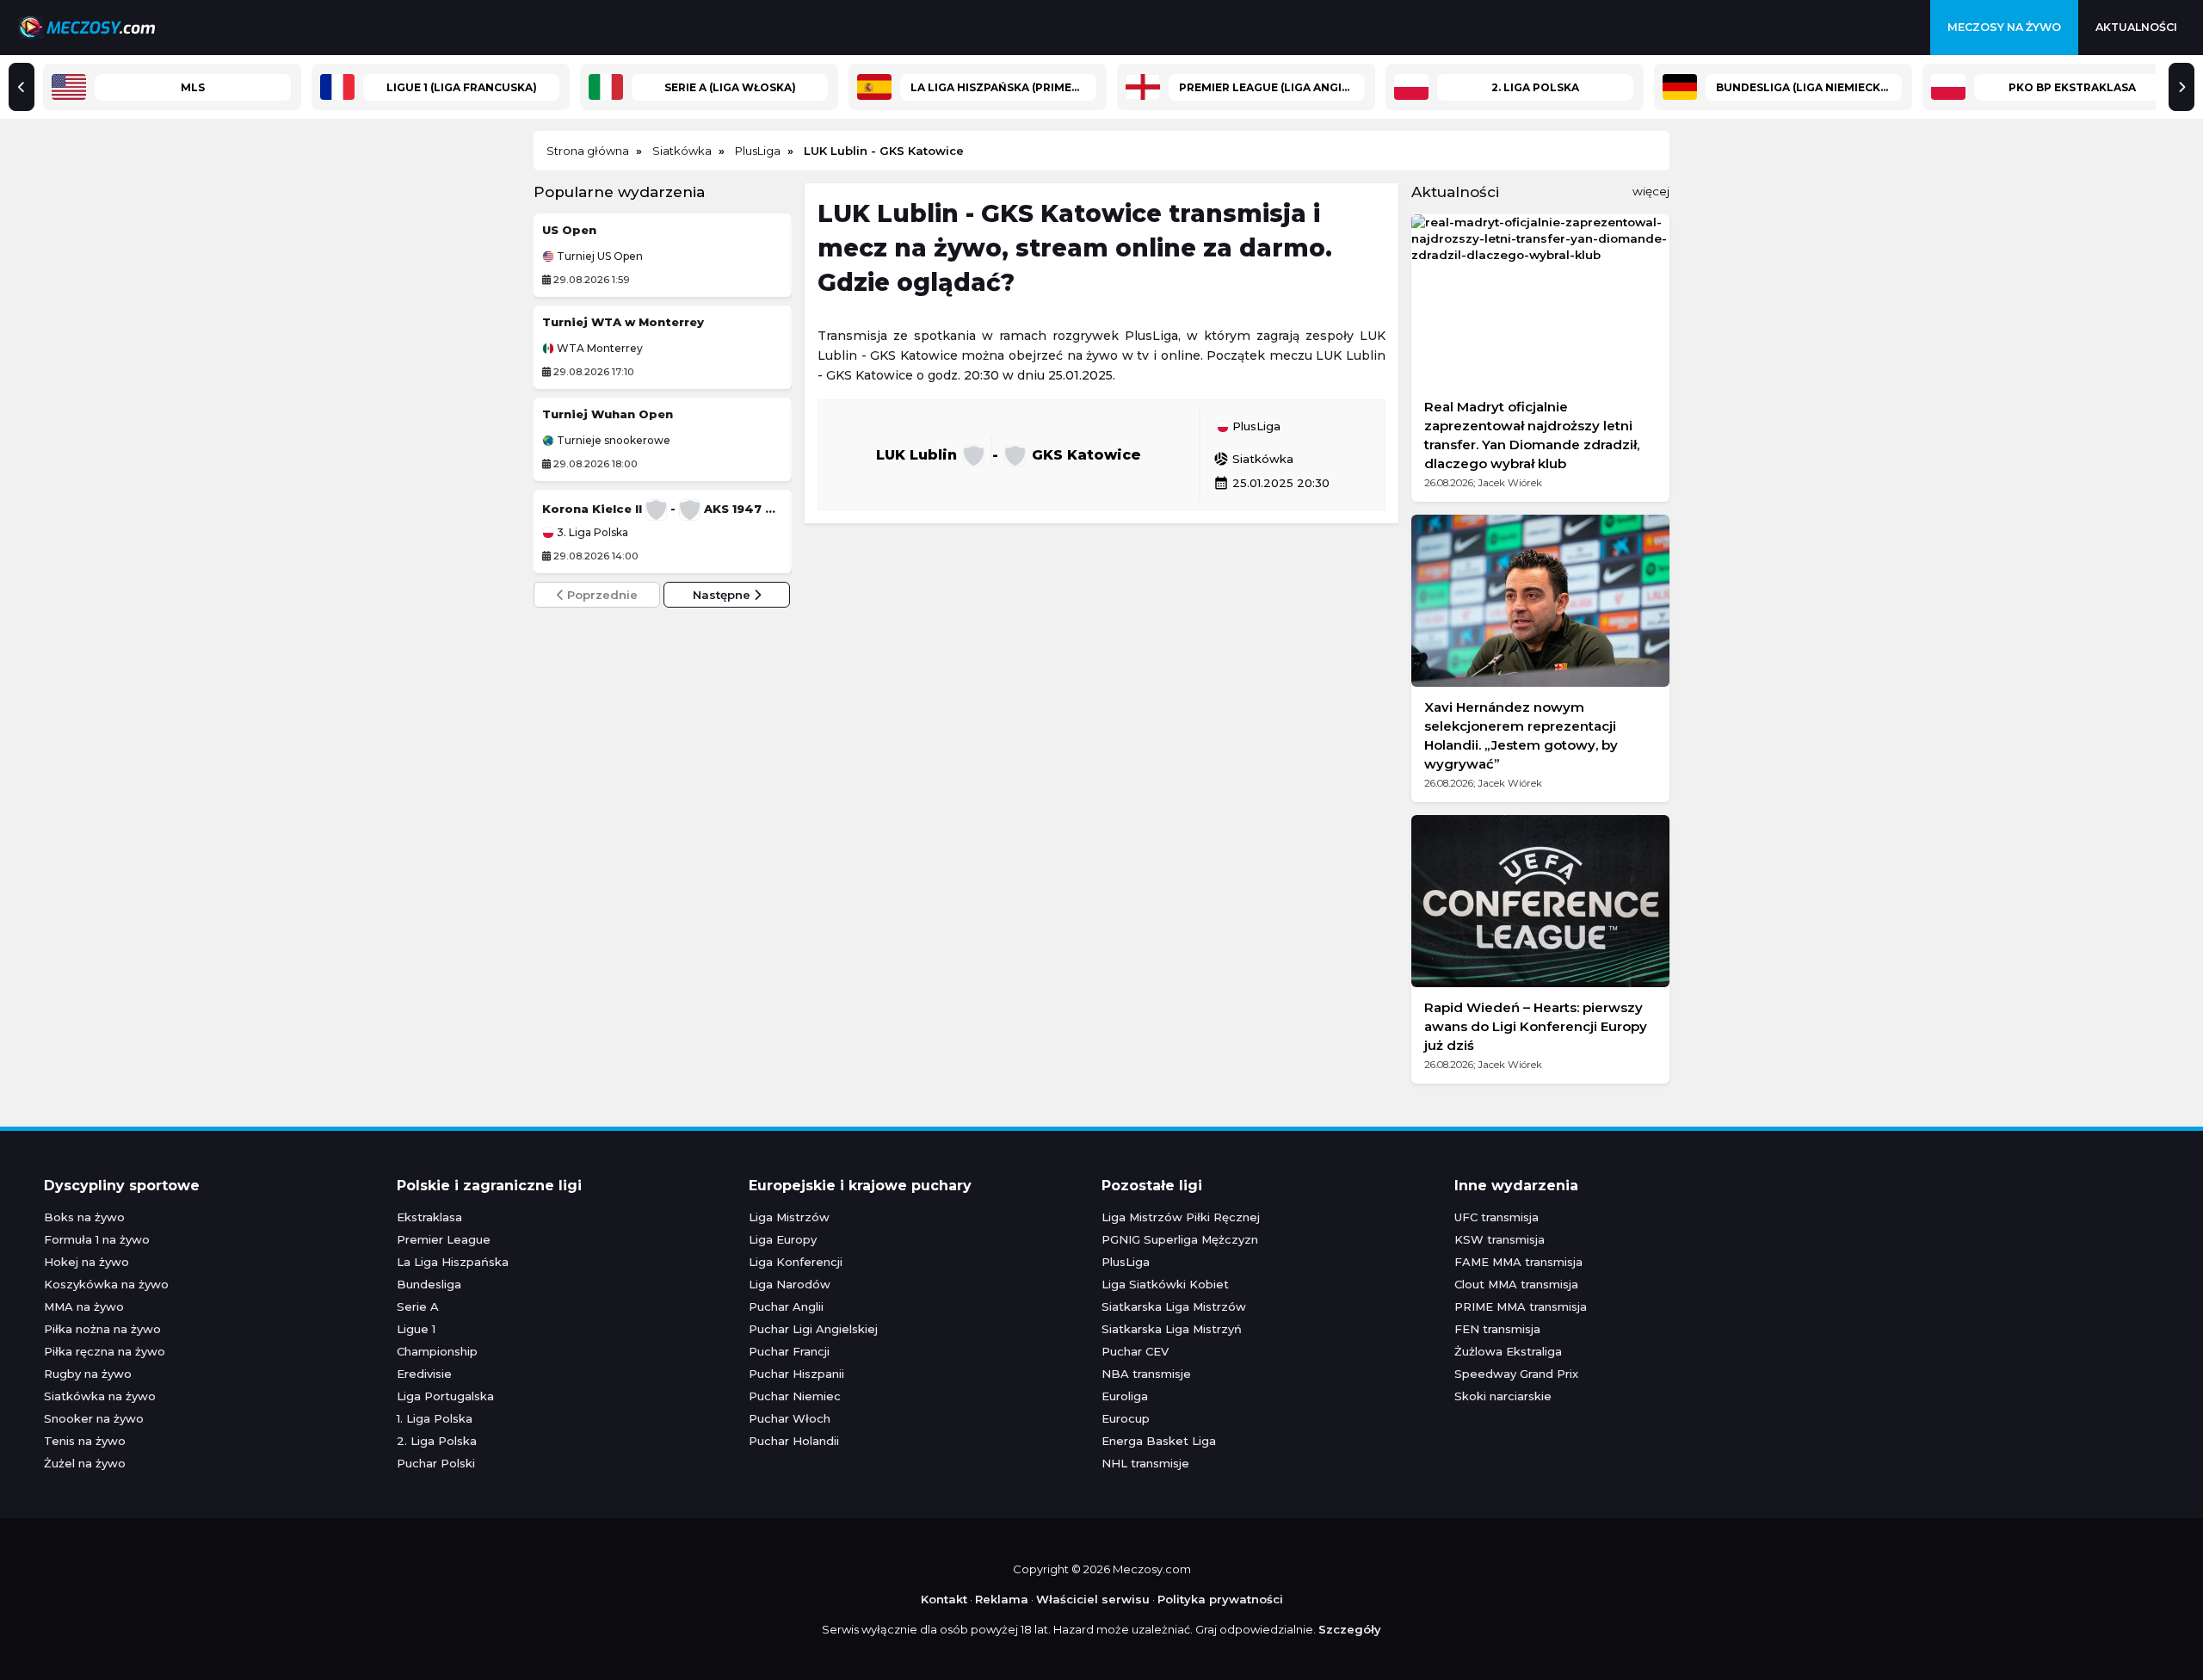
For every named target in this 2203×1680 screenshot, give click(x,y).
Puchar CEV (1135, 1351)
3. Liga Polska (591, 533)
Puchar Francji (789, 1351)
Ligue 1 (416, 1329)
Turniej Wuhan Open (608, 414)
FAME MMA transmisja (1518, 1262)
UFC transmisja (1496, 1217)
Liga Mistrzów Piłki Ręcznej (1181, 1217)
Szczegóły (1350, 1629)
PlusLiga (1255, 427)
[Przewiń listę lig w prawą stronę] (2181, 87)
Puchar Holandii (794, 1441)
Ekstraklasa (429, 1217)
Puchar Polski (436, 1463)
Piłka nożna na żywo (102, 1329)
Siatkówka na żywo (100, 1396)
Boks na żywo (84, 1217)
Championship (437, 1351)
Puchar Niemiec (795, 1396)
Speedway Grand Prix (1516, 1374)
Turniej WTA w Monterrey (623, 322)
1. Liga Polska (435, 1418)
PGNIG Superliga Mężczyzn (1180, 1239)
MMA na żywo (84, 1306)
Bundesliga (429, 1284)
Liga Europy (783, 1239)
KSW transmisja (1500, 1239)
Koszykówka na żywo (106, 1284)
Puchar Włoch (790, 1418)
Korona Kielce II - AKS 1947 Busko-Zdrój (663, 509)
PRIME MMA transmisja (1521, 1306)
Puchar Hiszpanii (796, 1374)
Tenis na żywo (85, 1441)
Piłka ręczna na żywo (105, 1351)
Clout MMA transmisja (1516, 1284)
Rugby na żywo (88, 1374)
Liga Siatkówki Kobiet (1165, 1284)
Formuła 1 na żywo (97, 1239)
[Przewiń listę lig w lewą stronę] (22, 87)
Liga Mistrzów (789, 1217)
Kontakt (944, 1599)
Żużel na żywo (85, 1463)
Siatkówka (1253, 459)
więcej (1651, 191)
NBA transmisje (1146, 1374)
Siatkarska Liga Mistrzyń (1172, 1329)
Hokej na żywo (86, 1262)
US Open (569, 230)
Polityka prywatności (1220, 1599)
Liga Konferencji (796, 1262)
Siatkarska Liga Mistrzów (1174, 1306)
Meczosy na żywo (2004, 27)
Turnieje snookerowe (612, 441)
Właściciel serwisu (1093, 1599)
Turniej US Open (599, 256)
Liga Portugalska (445, 1396)
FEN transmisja (1497, 1329)
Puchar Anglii (786, 1306)
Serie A (418, 1306)
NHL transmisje (1145, 1463)
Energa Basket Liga (1159, 1441)
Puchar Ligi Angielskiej (813, 1329)
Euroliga (1125, 1396)
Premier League (444, 1239)
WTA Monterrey (599, 349)
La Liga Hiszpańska (453, 1262)
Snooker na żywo (94, 1418)
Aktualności (2136, 27)
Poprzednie (601, 595)
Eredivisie (424, 1374)
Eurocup (1126, 1418)
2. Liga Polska (437, 1441)
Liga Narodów (790, 1284)
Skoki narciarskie (1503, 1396)
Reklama (1002, 1599)
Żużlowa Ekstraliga (1508, 1351)
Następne (723, 595)
